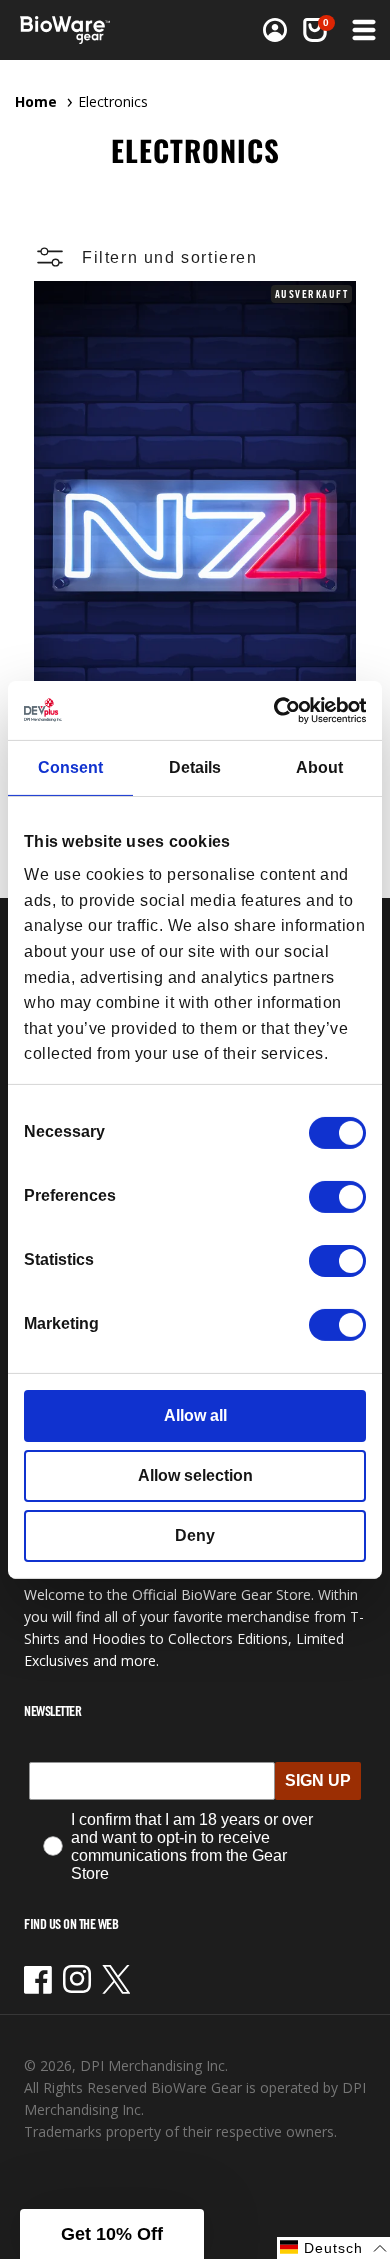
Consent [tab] (70, 767)
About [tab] (319, 767)
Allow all (195, 1415)
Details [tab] (195, 767)
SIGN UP (318, 1780)
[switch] (337, 1197)
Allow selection (195, 1475)
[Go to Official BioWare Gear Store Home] (71, 30)
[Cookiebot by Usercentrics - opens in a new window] (279, 709)
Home (36, 101)
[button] (362, 30)
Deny (195, 1535)
